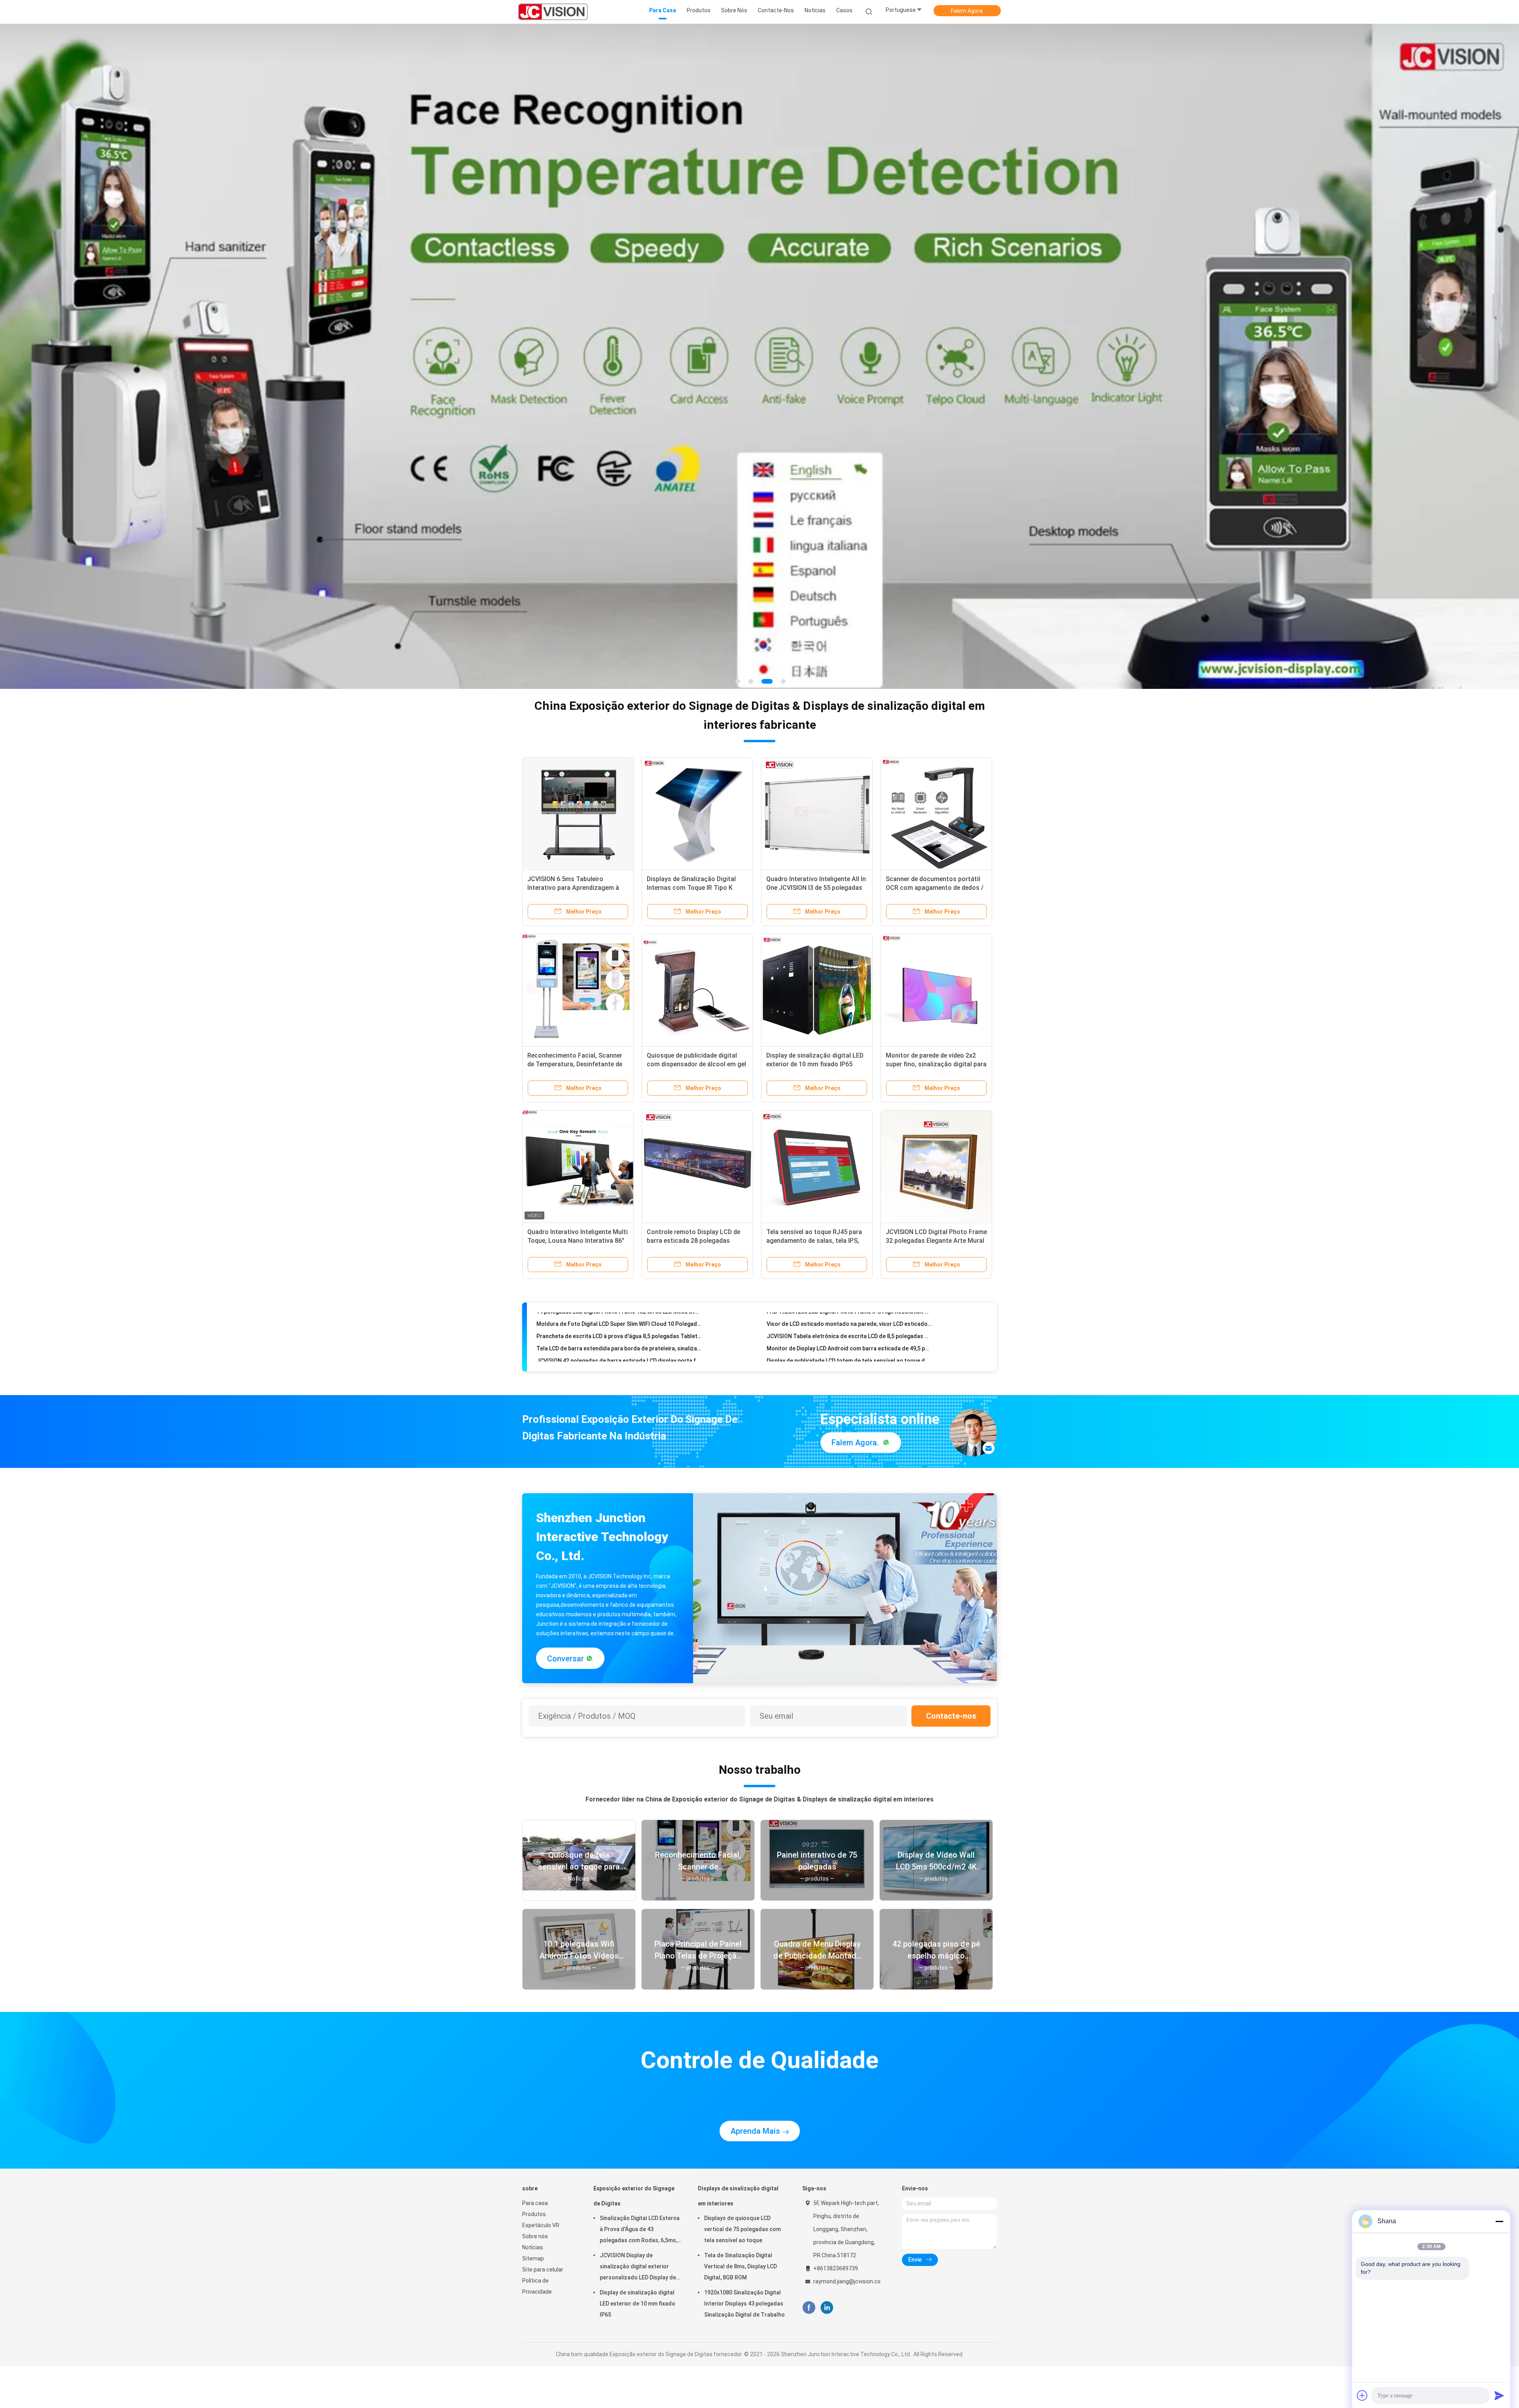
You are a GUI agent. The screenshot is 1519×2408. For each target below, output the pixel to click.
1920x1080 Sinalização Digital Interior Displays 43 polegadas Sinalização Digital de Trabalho (744, 2209)
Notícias (533, 2153)
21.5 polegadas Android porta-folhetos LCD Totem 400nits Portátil (619, 1228)
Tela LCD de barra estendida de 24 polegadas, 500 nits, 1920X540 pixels (619, 1265)
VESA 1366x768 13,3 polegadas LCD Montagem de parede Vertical (849, 1240)
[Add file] (1362, 2395)
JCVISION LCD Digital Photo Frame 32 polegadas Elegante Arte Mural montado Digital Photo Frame (936, 1146)
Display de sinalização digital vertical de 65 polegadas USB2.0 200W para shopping (619, 1240)
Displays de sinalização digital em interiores (738, 2102)
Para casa (535, 2109)
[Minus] (1499, 2221)
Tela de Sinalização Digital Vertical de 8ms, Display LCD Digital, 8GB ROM (741, 2172)
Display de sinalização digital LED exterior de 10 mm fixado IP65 (637, 2209)
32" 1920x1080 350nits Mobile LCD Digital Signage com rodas (615, 1253)
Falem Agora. (967, 11)
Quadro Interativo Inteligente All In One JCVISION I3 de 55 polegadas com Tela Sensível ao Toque (816, 793)
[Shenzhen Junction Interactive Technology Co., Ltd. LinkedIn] (827, 2214)
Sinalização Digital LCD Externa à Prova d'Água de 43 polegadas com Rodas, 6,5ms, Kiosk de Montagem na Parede (640, 2136)
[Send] (1499, 2395)
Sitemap (533, 2164)
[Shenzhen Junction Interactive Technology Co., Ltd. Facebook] (809, 2214)
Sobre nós (535, 2142)
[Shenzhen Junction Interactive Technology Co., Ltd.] (553, 12)
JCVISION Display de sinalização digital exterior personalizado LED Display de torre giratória (638, 2173)
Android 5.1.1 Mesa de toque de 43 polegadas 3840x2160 (841, 1253)
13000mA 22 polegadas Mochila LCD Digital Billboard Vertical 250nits (849, 1265)
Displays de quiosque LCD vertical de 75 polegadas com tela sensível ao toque (742, 2135)
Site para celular (543, 2175)
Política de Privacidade (537, 2192)
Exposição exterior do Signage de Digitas (634, 2102)
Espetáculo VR (541, 2131)
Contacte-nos (951, 1622)
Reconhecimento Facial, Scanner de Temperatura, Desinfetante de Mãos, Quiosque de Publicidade (575, 970)
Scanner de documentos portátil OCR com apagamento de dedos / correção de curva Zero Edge (935, 793)
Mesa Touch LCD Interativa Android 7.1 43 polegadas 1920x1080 (849, 1228)
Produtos (534, 2120)
